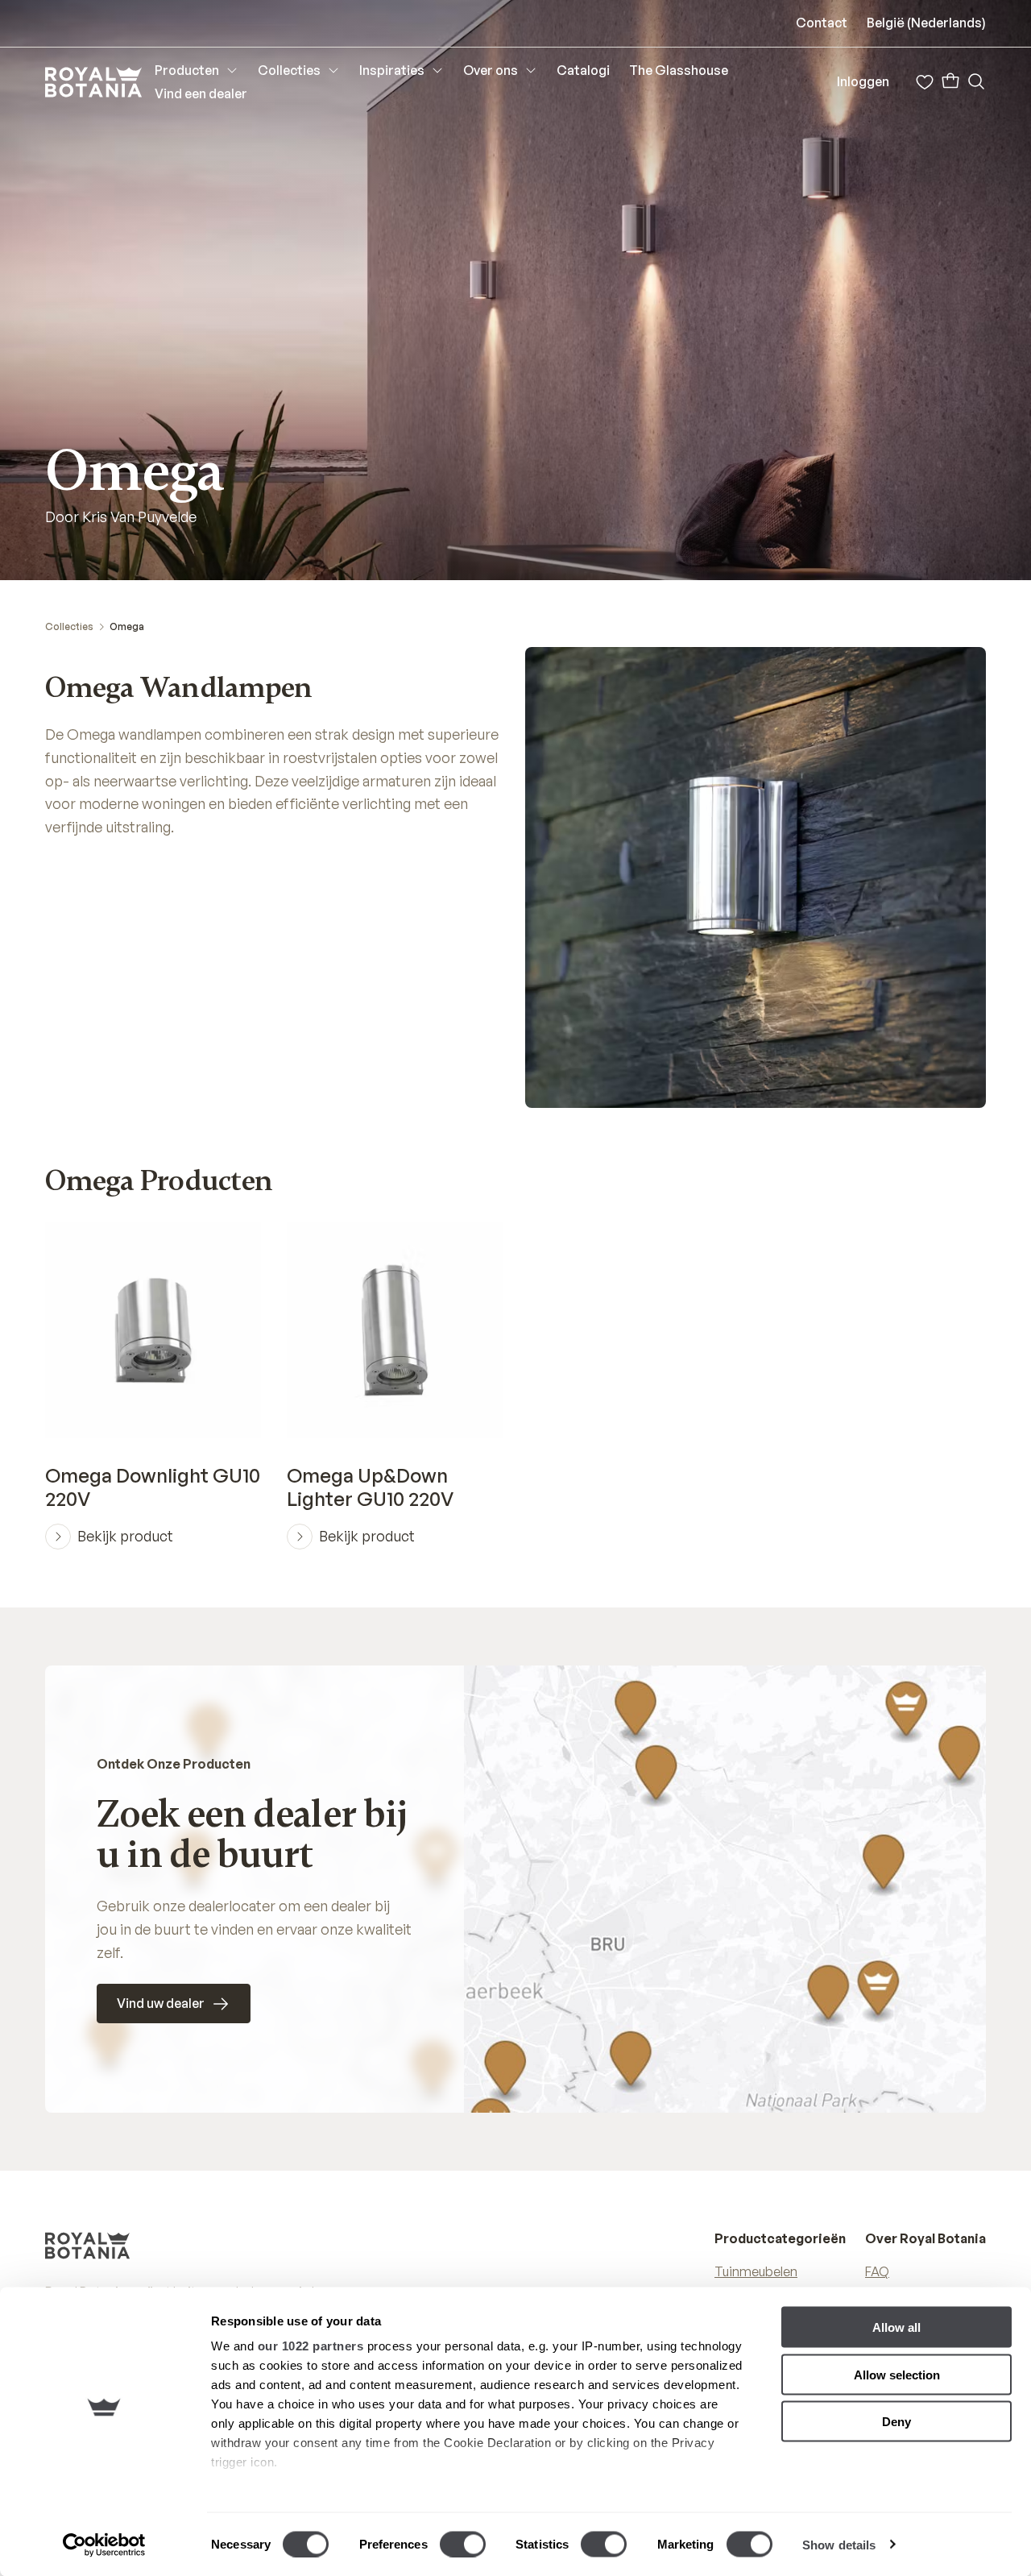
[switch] (463, 2544)
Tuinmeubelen (756, 2271)
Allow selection (897, 2374)
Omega (127, 626)
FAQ (877, 2271)
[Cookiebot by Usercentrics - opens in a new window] (104, 2545)
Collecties (69, 626)
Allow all (896, 2327)
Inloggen (863, 81)
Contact (822, 23)
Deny (896, 2422)
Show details (839, 2544)
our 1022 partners (311, 2346)
